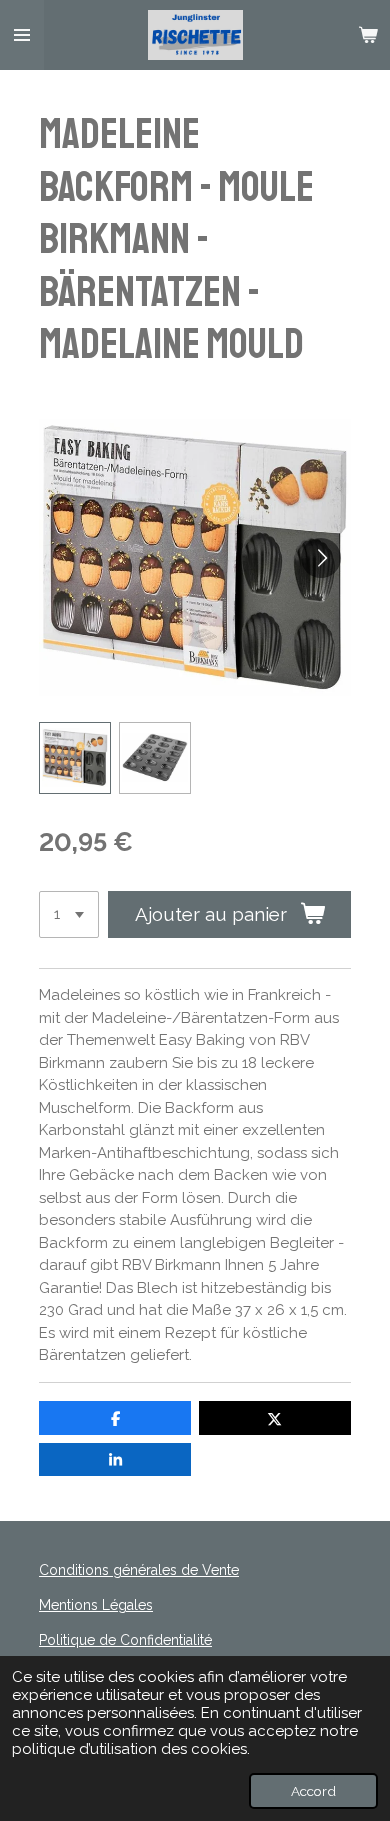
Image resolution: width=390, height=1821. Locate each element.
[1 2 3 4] (69, 914)
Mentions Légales (96, 1605)
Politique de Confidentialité (125, 1640)
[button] (75, 758)
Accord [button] (313, 1791)
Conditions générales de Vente (139, 1570)
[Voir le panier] (368, 35)
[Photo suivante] (321, 558)
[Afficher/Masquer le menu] (22, 35)
